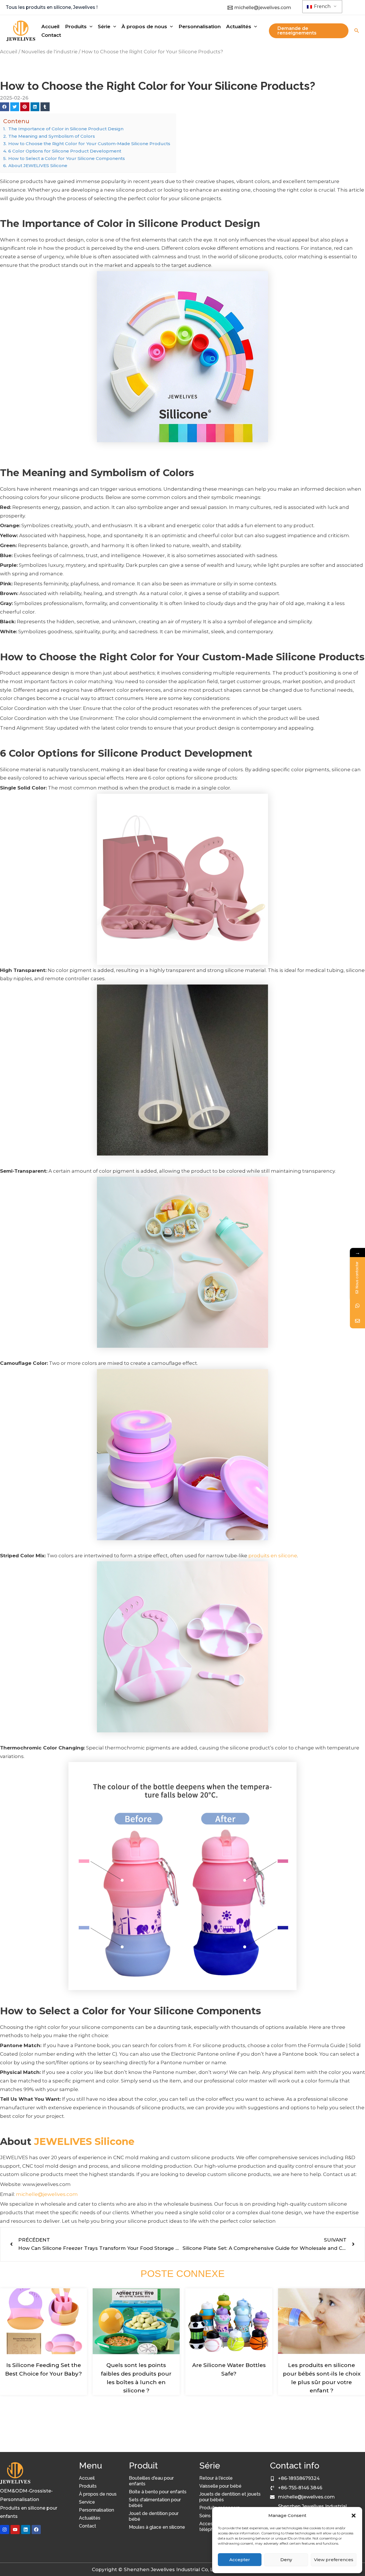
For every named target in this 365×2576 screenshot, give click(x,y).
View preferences (334, 2560)
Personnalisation (97, 2510)
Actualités (90, 2518)
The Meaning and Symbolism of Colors (52, 136)
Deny (286, 2560)
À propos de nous (98, 2494)
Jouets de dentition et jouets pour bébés (230, 2497)
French (322, 6)
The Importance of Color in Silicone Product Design (66, 129)
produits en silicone (273, 1556)
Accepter (240, 2560)
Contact (88, 2526)
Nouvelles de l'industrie (49, 52)
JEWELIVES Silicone (84, 2141)
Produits (88, 2486)
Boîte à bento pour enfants (158, 2492)
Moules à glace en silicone (157, 2527)
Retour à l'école (216, 2478)
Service (87, 2502)
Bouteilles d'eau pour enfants (151, 2481)
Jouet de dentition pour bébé (154, 2516)
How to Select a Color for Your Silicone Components (67, 158)
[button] (354, 2516)
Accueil (9, 52)
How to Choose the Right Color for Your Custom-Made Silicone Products (89, 144)
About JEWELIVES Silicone (38, 166)
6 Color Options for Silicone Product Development (65, 151)
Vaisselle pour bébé (220, 2486)
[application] (90, 27)
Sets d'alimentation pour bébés (155, 2503)
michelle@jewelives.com (47, 2194)
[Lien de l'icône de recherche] (357, 31)
